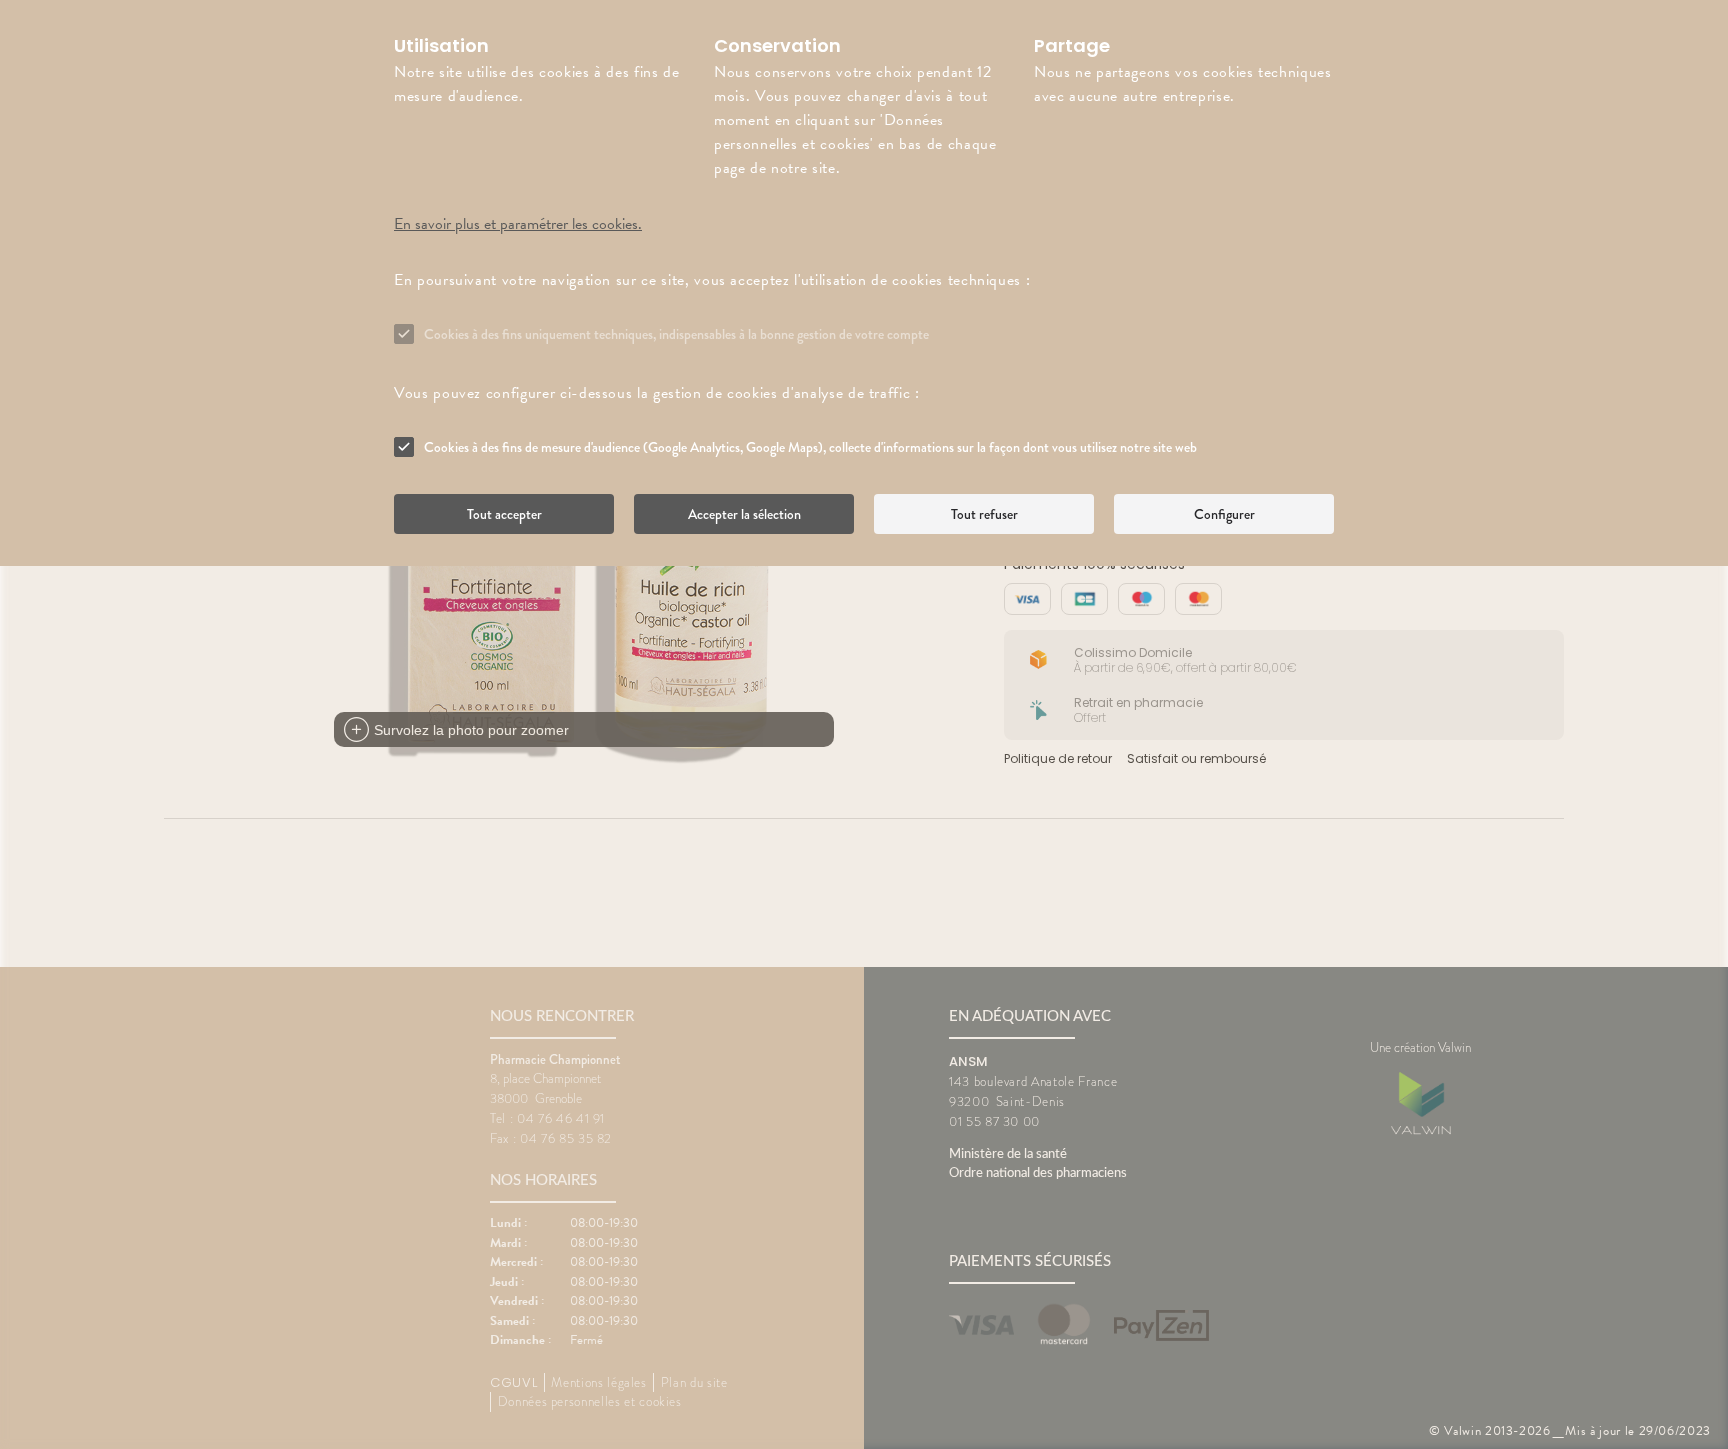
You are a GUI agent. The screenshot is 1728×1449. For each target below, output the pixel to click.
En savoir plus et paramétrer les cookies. (518, 224)
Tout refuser (984, 514)
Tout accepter (504, 514)
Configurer (1224, 514)
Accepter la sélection (744, 514)
